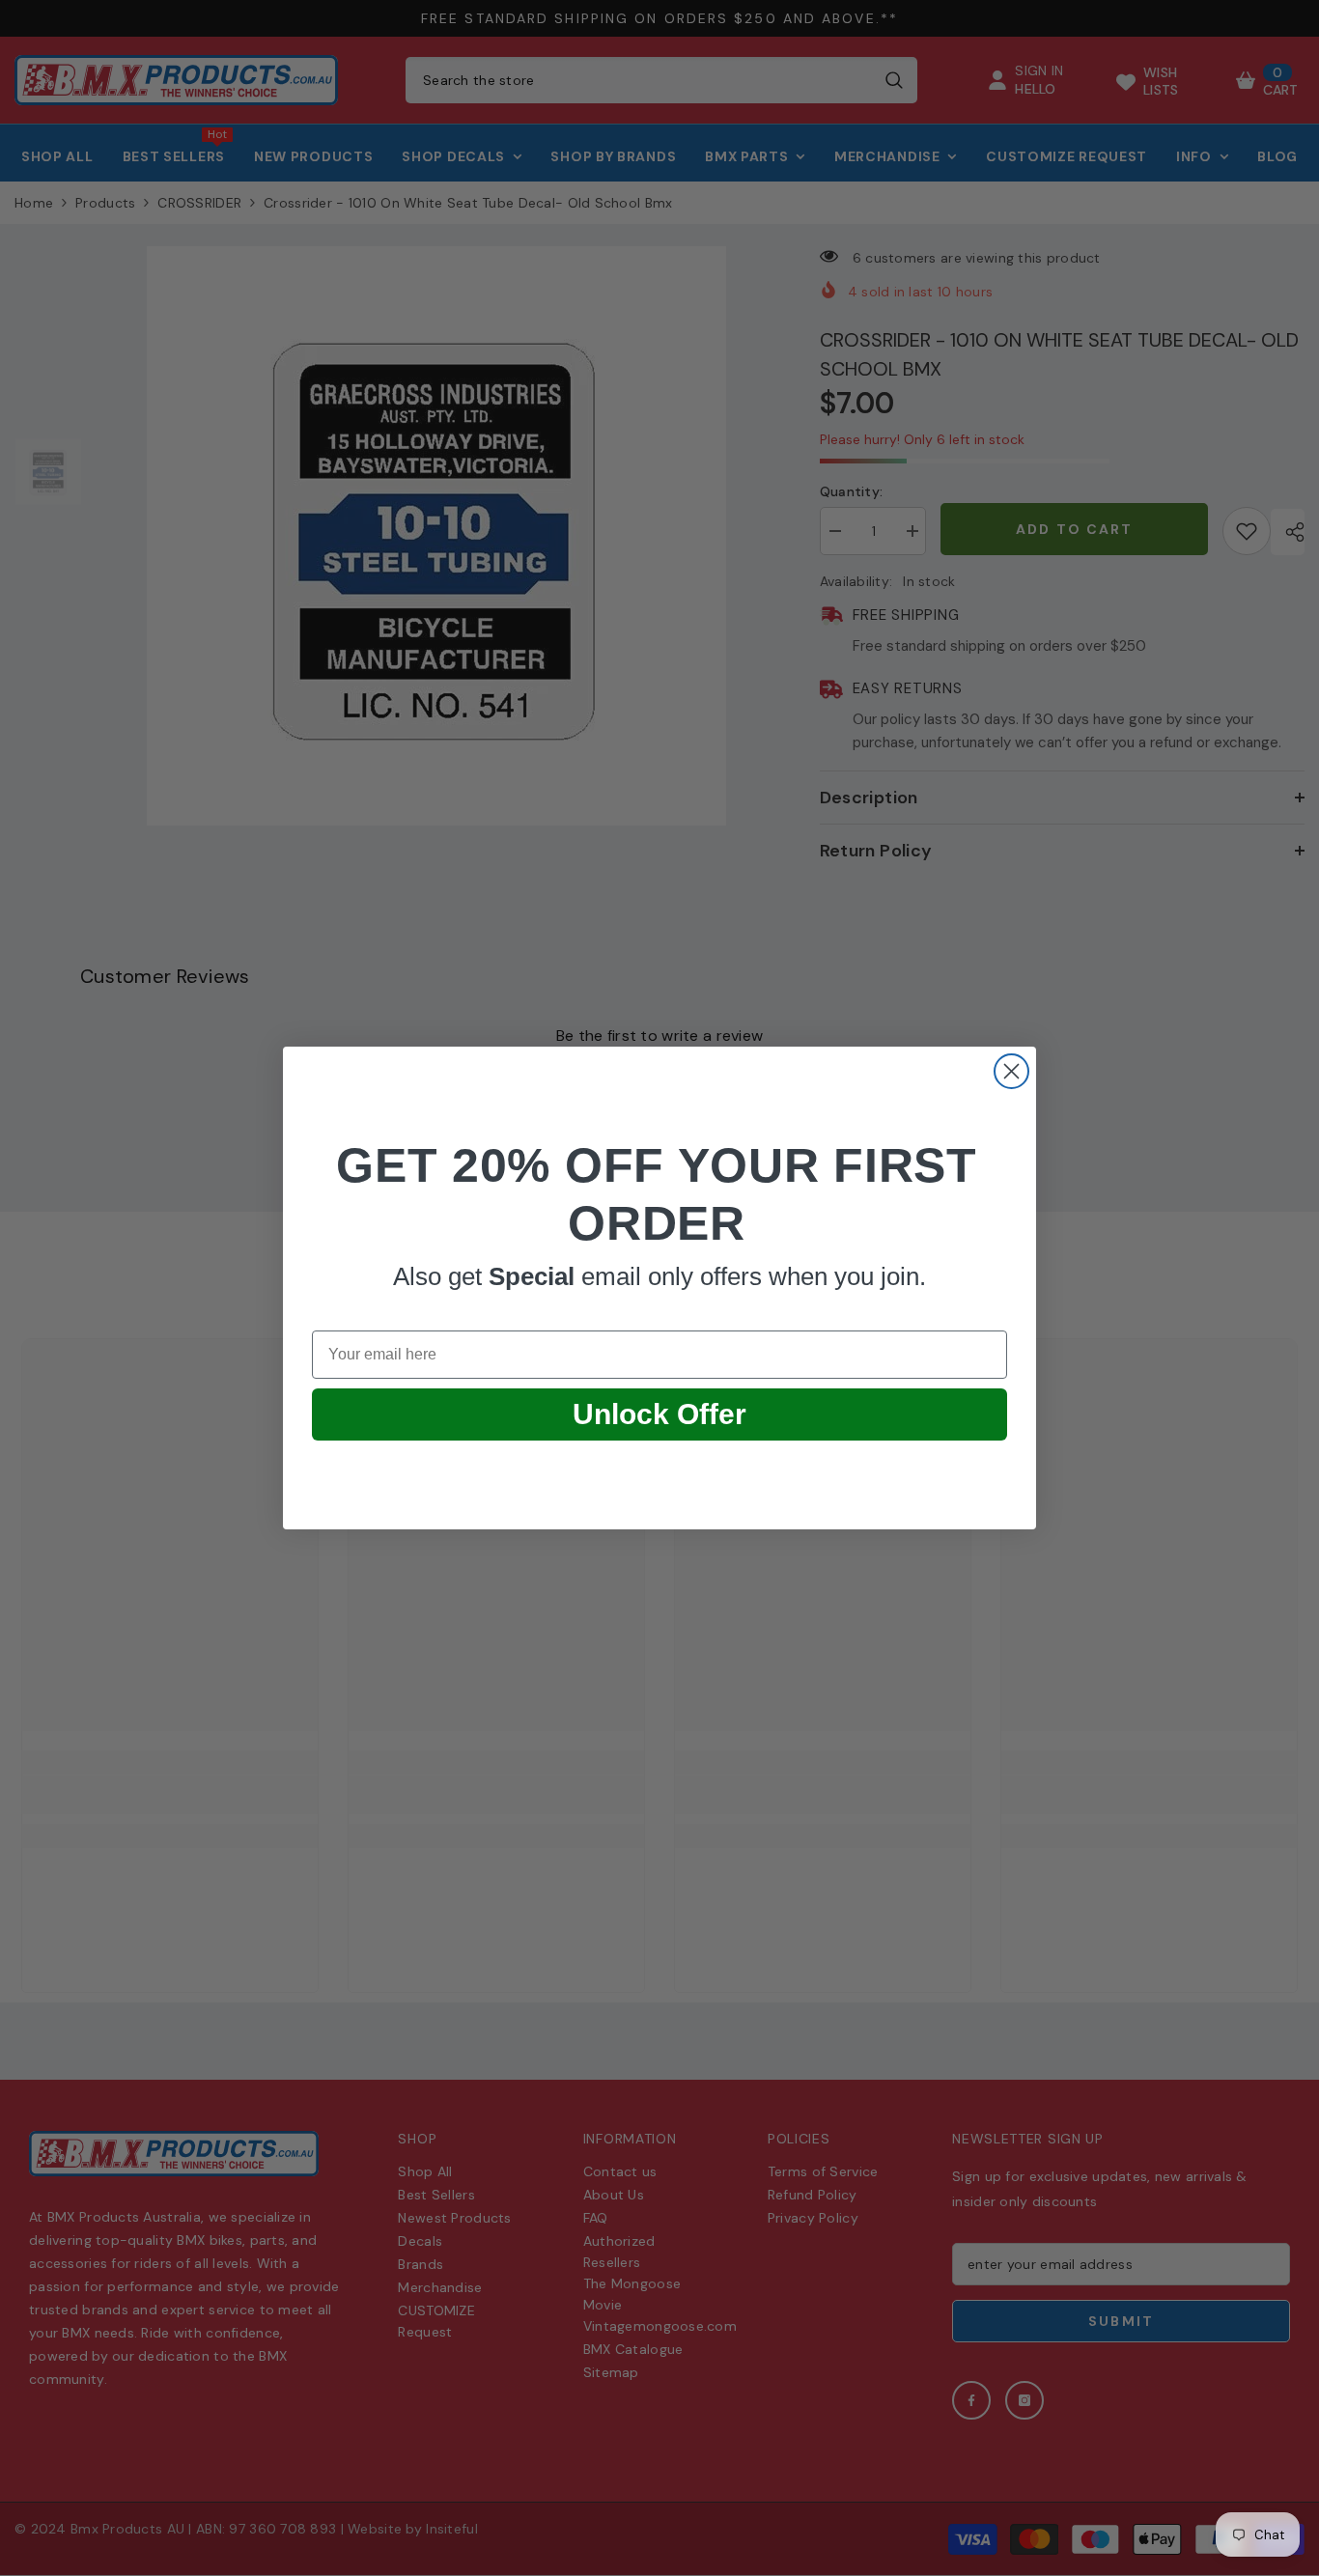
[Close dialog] (1011, 1071)
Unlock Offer (659, 1414)
